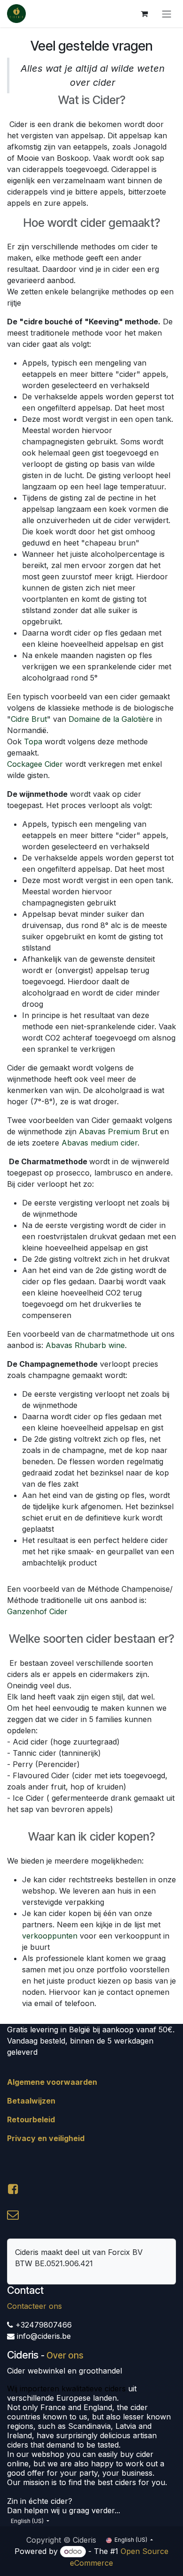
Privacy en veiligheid (46, 2138)
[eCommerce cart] (144, 14)
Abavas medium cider (99, 1143)
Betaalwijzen (31, 2101)
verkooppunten (50, 1936)
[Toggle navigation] (167, 14)
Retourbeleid (31, 2119)
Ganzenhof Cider (37, 1611)
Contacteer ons (34, 2306)
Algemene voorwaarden (52, 2082)
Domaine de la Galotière (111, 719)
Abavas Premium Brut (119, 1131)
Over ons (65, 2355)
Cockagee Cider (36, 764)
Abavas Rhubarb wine (85, 1345)
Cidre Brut (29, 719)
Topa (34, 741)
